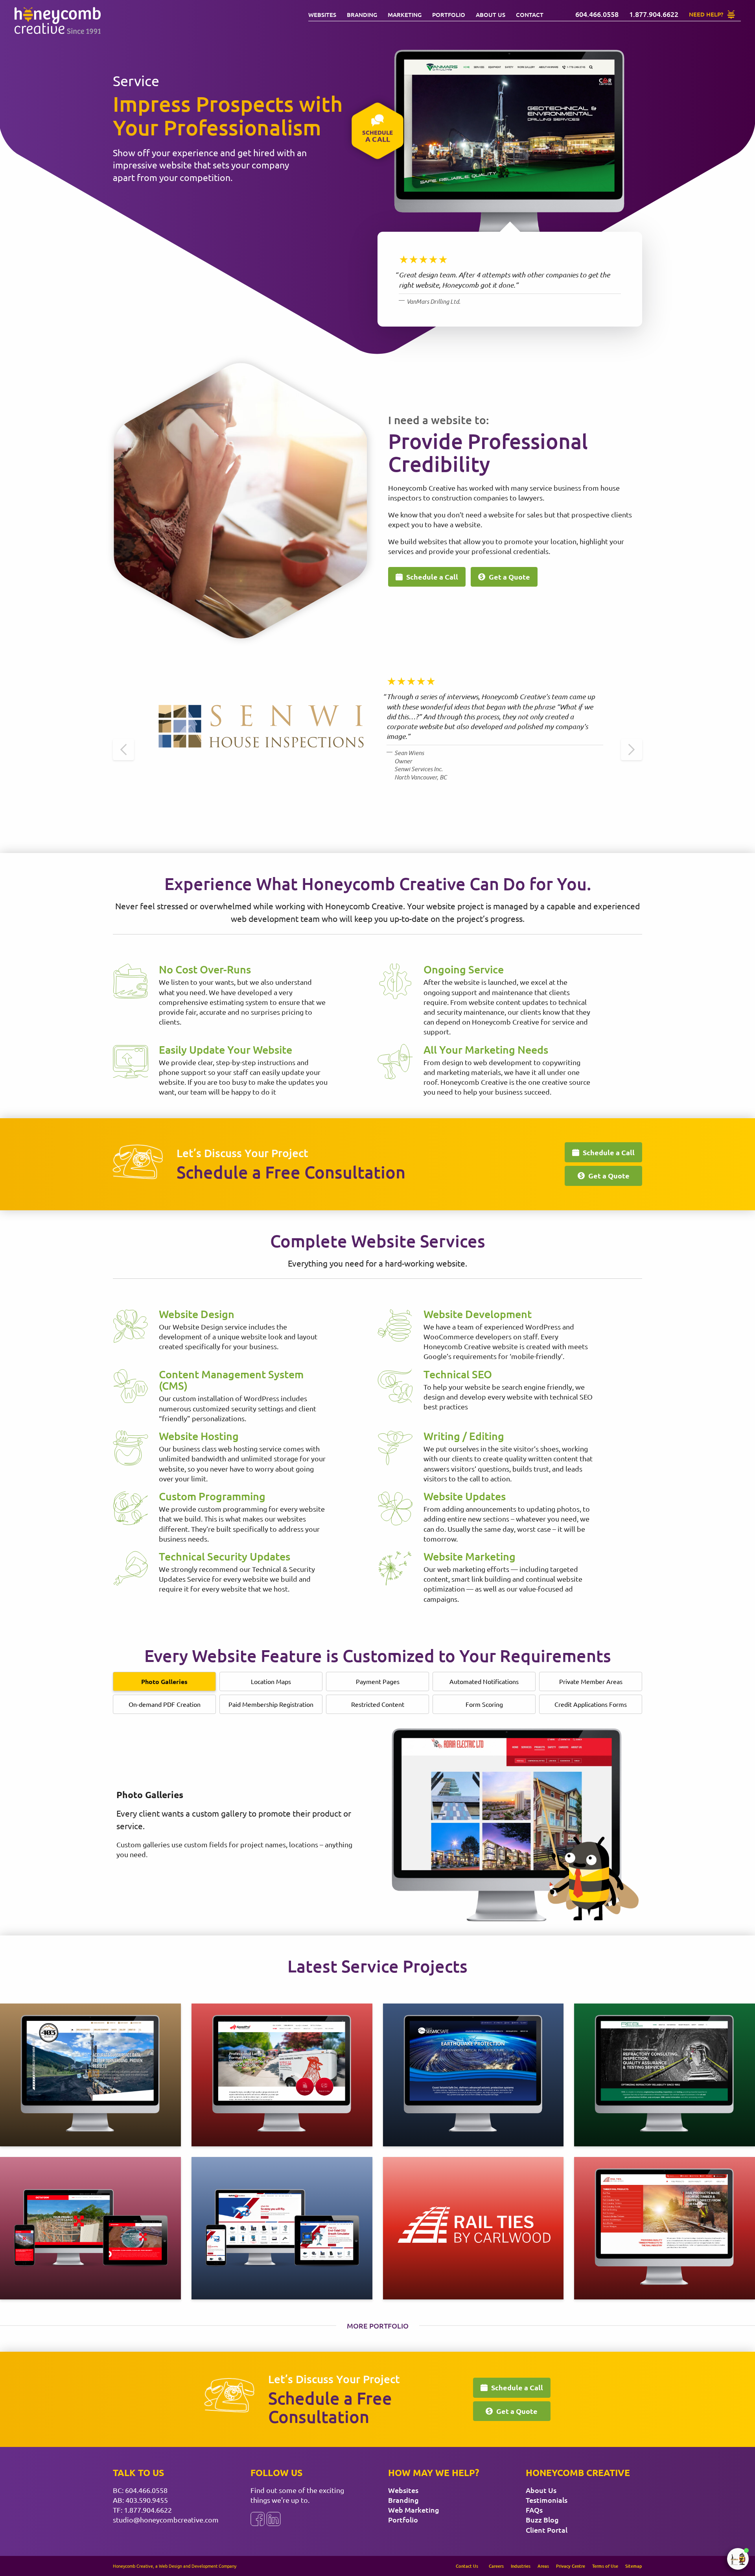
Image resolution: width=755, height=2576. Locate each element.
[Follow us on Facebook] (258, 2519)
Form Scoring (484, 1704)
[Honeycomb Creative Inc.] (57, 21)
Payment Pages (378, 1681)
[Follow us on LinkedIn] (274, 2519)
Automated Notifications (484, 1681)
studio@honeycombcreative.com (166, 2520)
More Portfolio (378, 2326)
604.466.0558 (146, 2490)
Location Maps (271, 1681)
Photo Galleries (164, 1681)
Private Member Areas (591, 1681)
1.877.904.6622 (148, 2510)
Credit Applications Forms (591, 1704)
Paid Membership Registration (271, 1704)
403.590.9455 (147, 2500)
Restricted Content (378, 1704)
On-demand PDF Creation (165, 1704)
